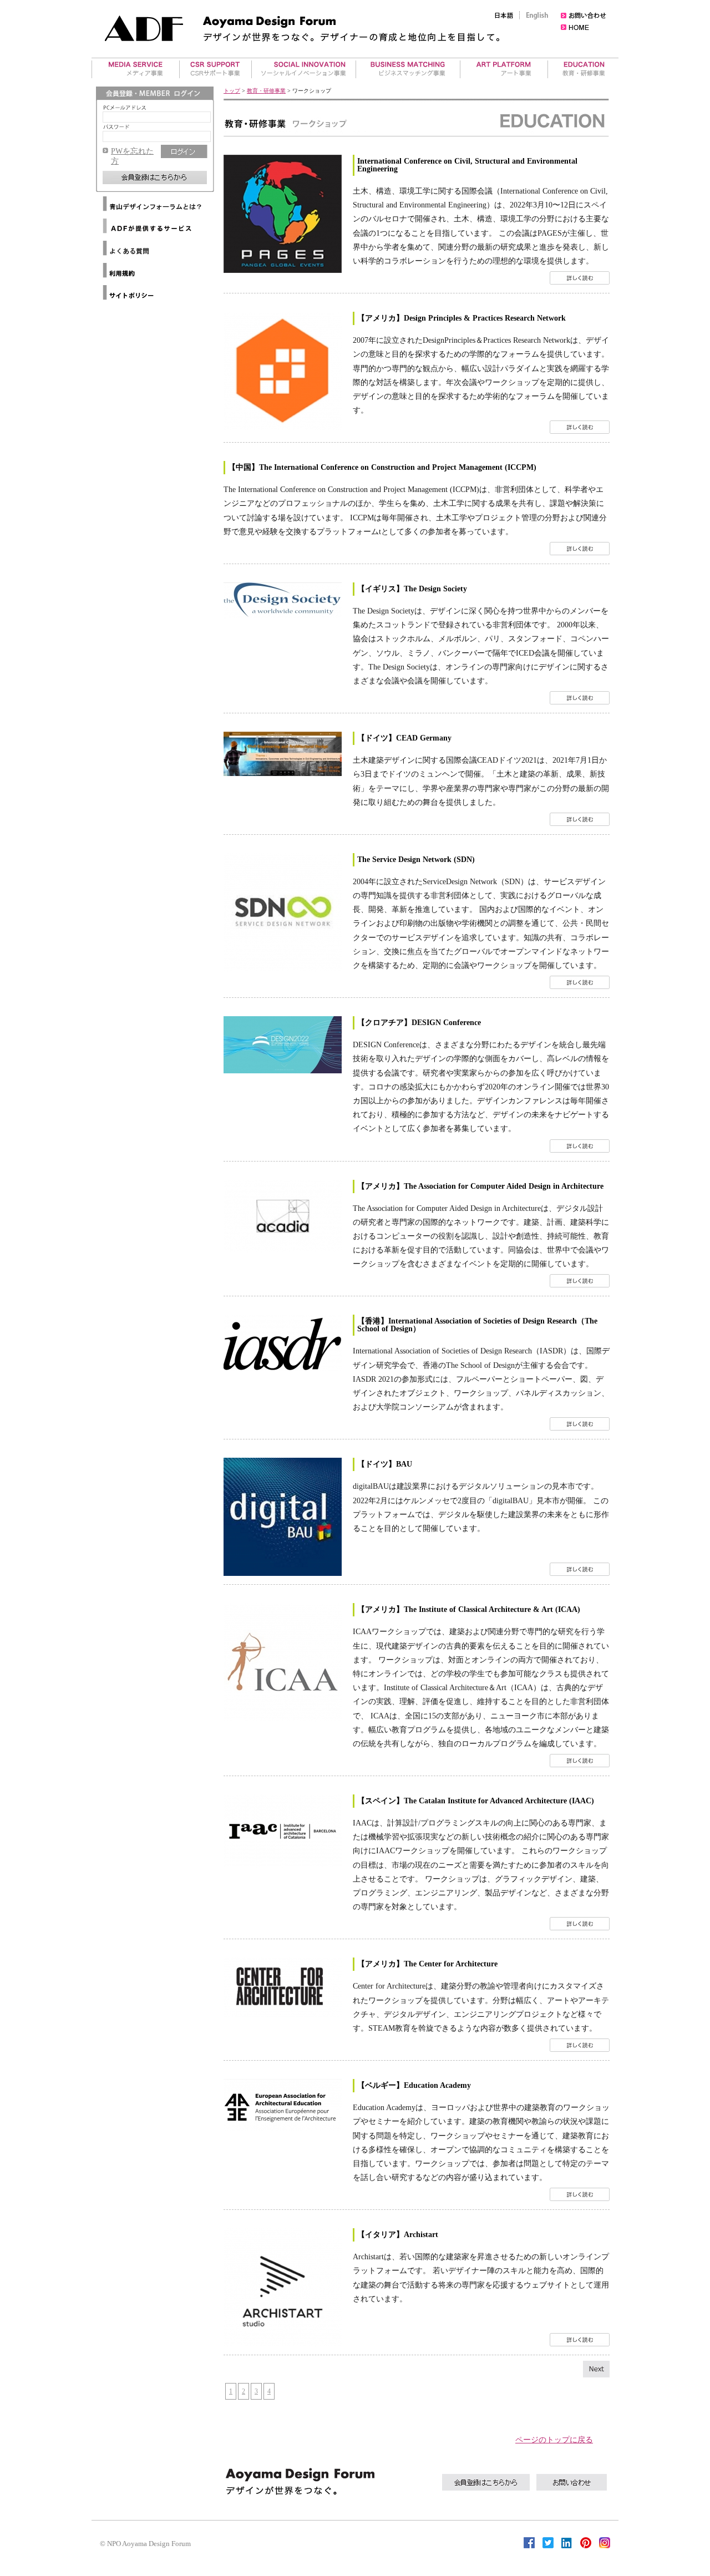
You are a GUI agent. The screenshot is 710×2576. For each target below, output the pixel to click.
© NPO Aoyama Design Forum (145, 2544)
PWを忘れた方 (132, 156)
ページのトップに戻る (554, 2440)
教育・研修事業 (266, 91)
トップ (232, 91)
